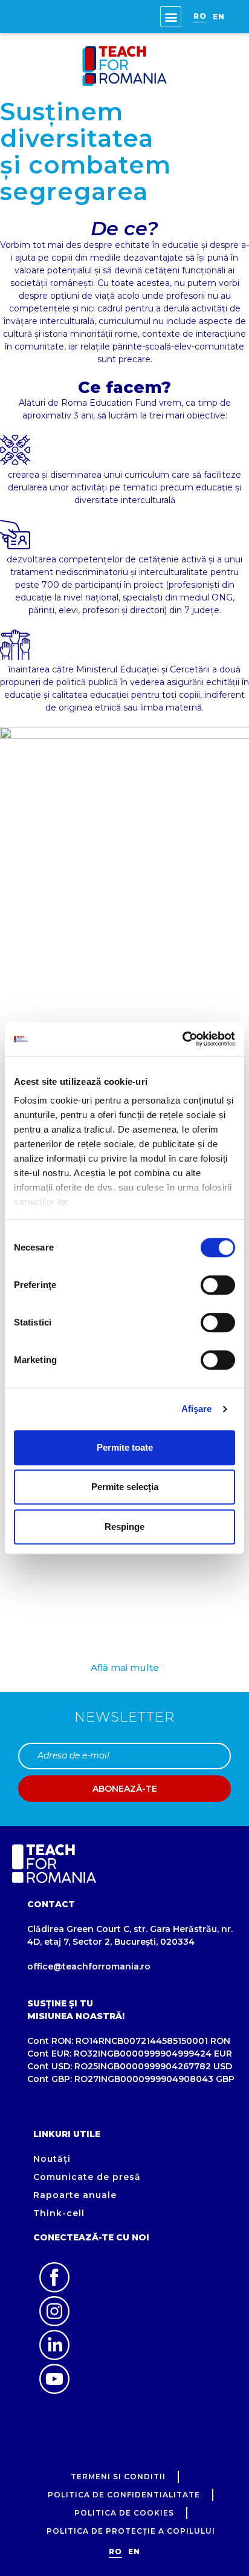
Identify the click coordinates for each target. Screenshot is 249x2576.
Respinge (124, 1527)
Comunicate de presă (87, 2177)
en (219, 17)
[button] (171, 17)
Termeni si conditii (118, 2477)
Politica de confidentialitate (124, 2495)
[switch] (218, 1285)
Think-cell (59, 2213)
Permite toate (125, 1447)
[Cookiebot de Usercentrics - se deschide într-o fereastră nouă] (182, 1039)
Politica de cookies (124, 2513)
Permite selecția (125, 1487)
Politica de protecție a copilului (131, 2531)
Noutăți (52, 2159)
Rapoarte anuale (75, 2195)
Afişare (197, 1409)
